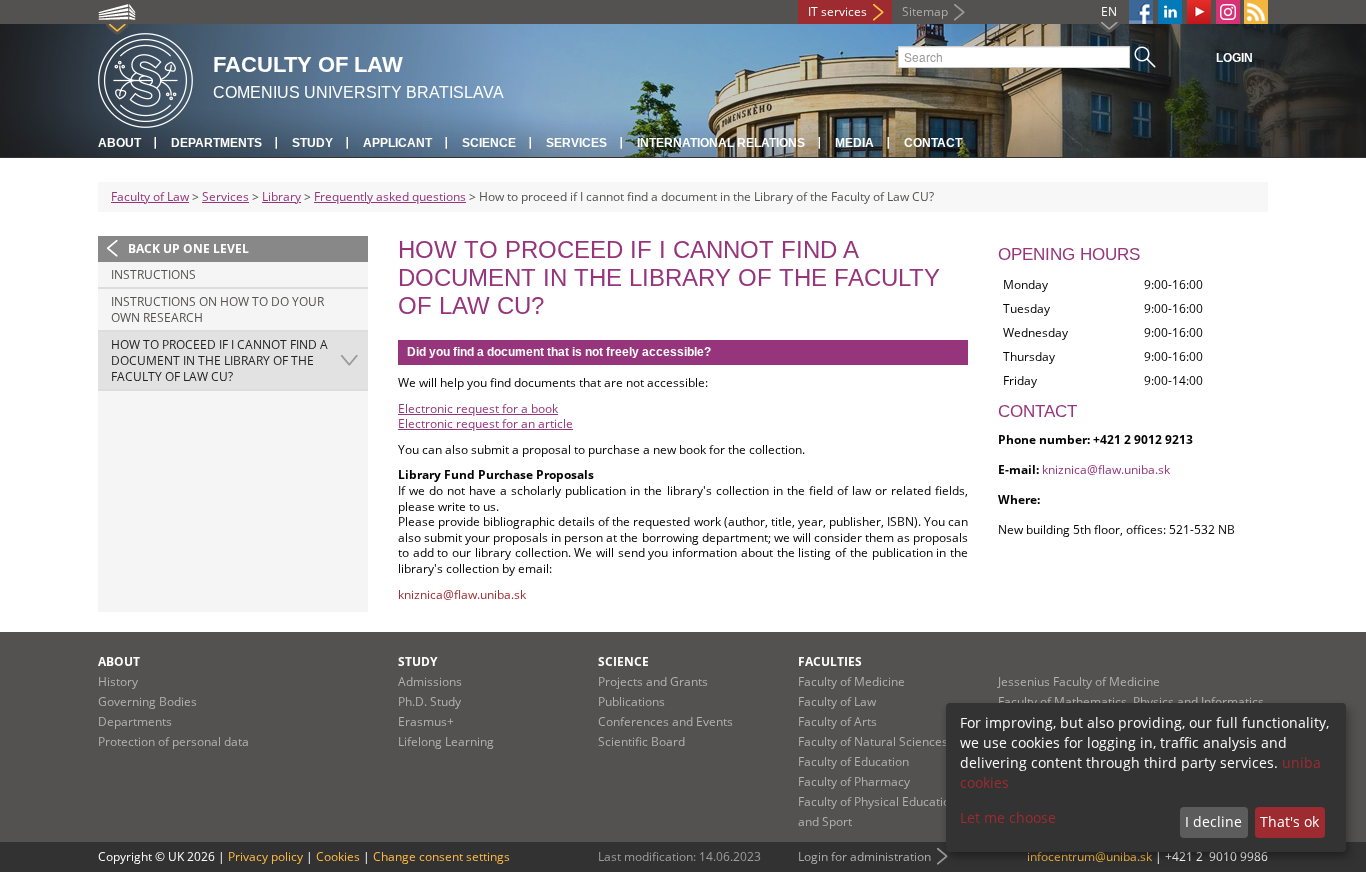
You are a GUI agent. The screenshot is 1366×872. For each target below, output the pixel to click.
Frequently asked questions (390, 196)
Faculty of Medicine (851, 681)
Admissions (430, 681)
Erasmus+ (426, 721)
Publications (631, 701)
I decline (1213, 821)
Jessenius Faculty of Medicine (1079, 681)
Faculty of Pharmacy (854, 781)
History (118, 681)
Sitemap (925, 11)
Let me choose (1008, 817)
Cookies (338, 856)
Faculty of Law (150, 196)
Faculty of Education (853, 761)
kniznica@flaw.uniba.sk (1106, 469)
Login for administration (864, 856)
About (119, 143)
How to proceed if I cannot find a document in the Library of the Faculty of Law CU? (219, 360)
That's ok (1289, 821)
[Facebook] (1141, 12)
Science (489, 143)
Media (854, 143)
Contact (933, 143)
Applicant (397, 143)
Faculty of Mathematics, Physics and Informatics (1131, 701)
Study (312, 143)
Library (281, 196)
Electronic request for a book (478, 408)
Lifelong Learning (446, 741)
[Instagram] (1228, 12)
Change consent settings (441, 856)
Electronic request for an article (485, 423)
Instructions (153, 274)
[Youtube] (1199, 12)
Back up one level (188, 248)
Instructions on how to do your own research (217, 309)
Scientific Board (641, 741)
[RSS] (1256, 12)
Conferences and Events (665, 721)
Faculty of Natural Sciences (873, 741)
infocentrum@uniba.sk (1089, 856)
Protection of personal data (173, 741)
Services (576, 143)
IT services (837, 11)
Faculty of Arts (837, 721)
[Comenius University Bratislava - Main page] (145, 77)
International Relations (721, 143)
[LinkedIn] (1170, 12)
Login (1234, 58)
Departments (216, 143)
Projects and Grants (653, 681)
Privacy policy (265, 856)
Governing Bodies (147, 701)
